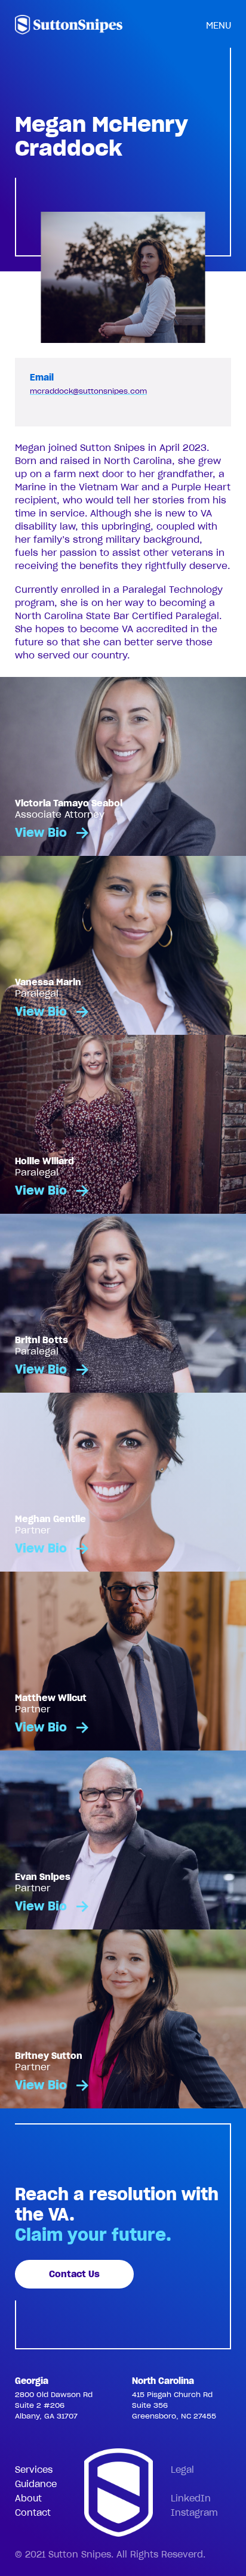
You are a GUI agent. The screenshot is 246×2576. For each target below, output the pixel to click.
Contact (33, 2513)
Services (34, 2470)
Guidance (36, 2484)
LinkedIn (191, 2498)
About (28, 2498)
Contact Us (74, 2274)
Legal (182, 2470)
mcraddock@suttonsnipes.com (88, 391)
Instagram (194, 2513)
